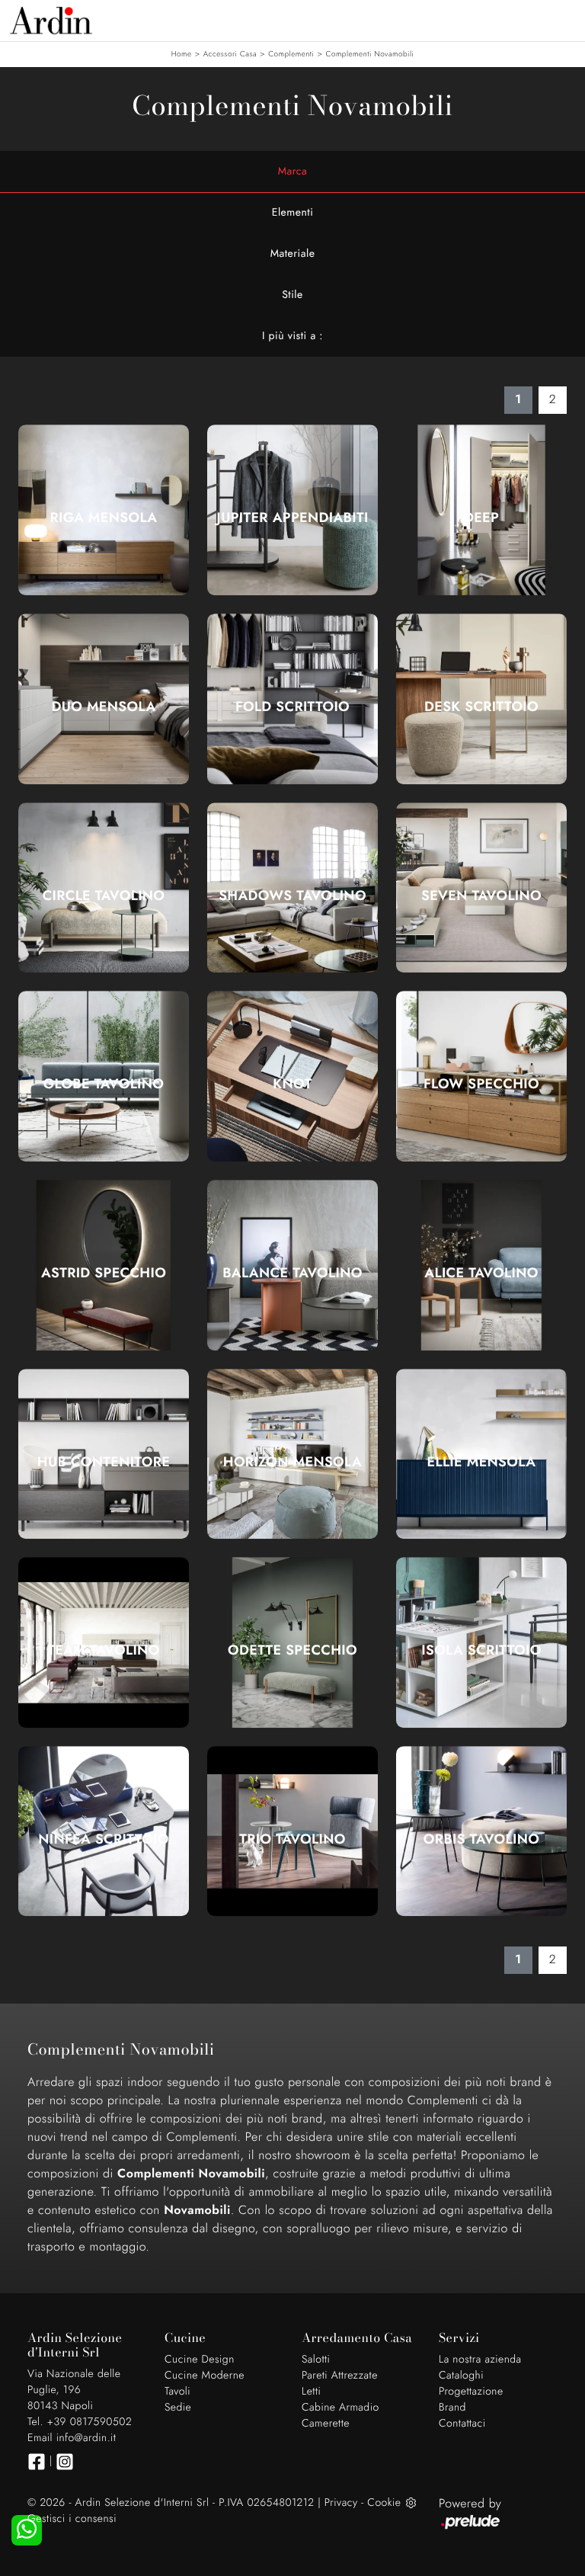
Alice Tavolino (481, 1273)
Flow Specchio (481, 1084)
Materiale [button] (293, 254)
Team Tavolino (103, 1650)
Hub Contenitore (104, 1462)
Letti (311, 2392)
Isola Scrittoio (481, 1650)
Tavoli (177, 2392)
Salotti (316, 2360)
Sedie (178, 2408)
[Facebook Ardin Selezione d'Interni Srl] (37, 2462)
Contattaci (462, 2424)
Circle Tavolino (104, 896)
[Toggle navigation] (562, 19)
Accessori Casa (230, 54)
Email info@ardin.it (72, 2438)
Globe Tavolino (104, 1084)
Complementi (291, 54)
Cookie (384, 2503)
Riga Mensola (103, 517)
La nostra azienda (480, 2360)
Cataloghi (461, 2376)
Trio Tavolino (292, 1839)
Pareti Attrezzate (340, 2376)
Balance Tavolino (292, 1273)
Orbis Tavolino (481, 1839)
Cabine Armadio (340, 2408)
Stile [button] (292, 295)
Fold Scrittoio (292, 706)
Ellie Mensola (482, 1462)
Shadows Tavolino (292, 896)
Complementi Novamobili (370, 54)
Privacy (341, 2503)
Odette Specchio (292, 1650)
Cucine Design (200, 2360)
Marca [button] (293, 171)
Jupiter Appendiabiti (292, 517)
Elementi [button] (293, 213)
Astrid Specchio (104, 1273)
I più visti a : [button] (292, 336)
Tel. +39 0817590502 (80, 2422)
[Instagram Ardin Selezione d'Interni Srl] (65, 2462)
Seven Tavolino (481, 896)
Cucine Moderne (205, 2376)
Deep (481, 517)
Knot (292, 1084)
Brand (452, 2408)
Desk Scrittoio (481, 706)
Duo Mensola (103, 706)
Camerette (326, 2424)
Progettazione (471, 2392)
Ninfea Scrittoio (103, 1839)
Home (182, 54)
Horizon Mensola (292, 1462)
